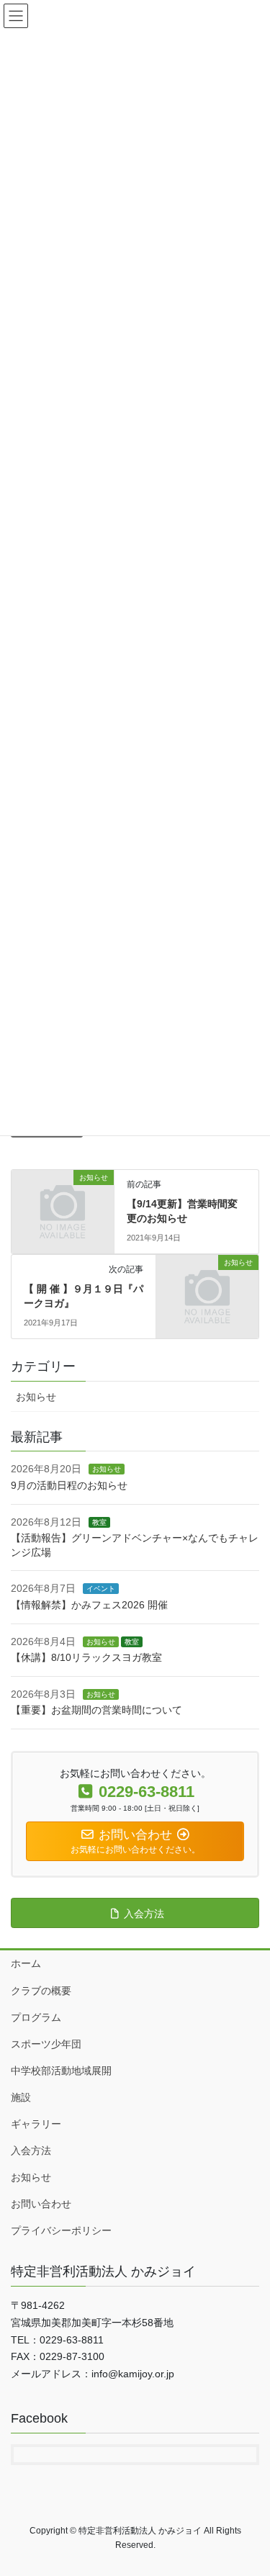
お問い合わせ (41, 2204)
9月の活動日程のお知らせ (69, 1485)
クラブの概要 (41, 1991)
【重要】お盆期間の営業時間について (96, 1710)
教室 (99, 1522)
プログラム (36, 2017)
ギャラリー (36, 2124)
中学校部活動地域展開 (61, 2071)
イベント (101, 1589)
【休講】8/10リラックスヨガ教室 (86, 1657)
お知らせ (36, 1397)
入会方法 (31, 2151)
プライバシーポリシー (61, 2230)
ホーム (26, 1963)
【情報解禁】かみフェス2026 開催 (89, 1605)
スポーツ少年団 (46, 2044)
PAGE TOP (249, 2486)
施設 (21, 2097)
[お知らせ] (63, 1201)
